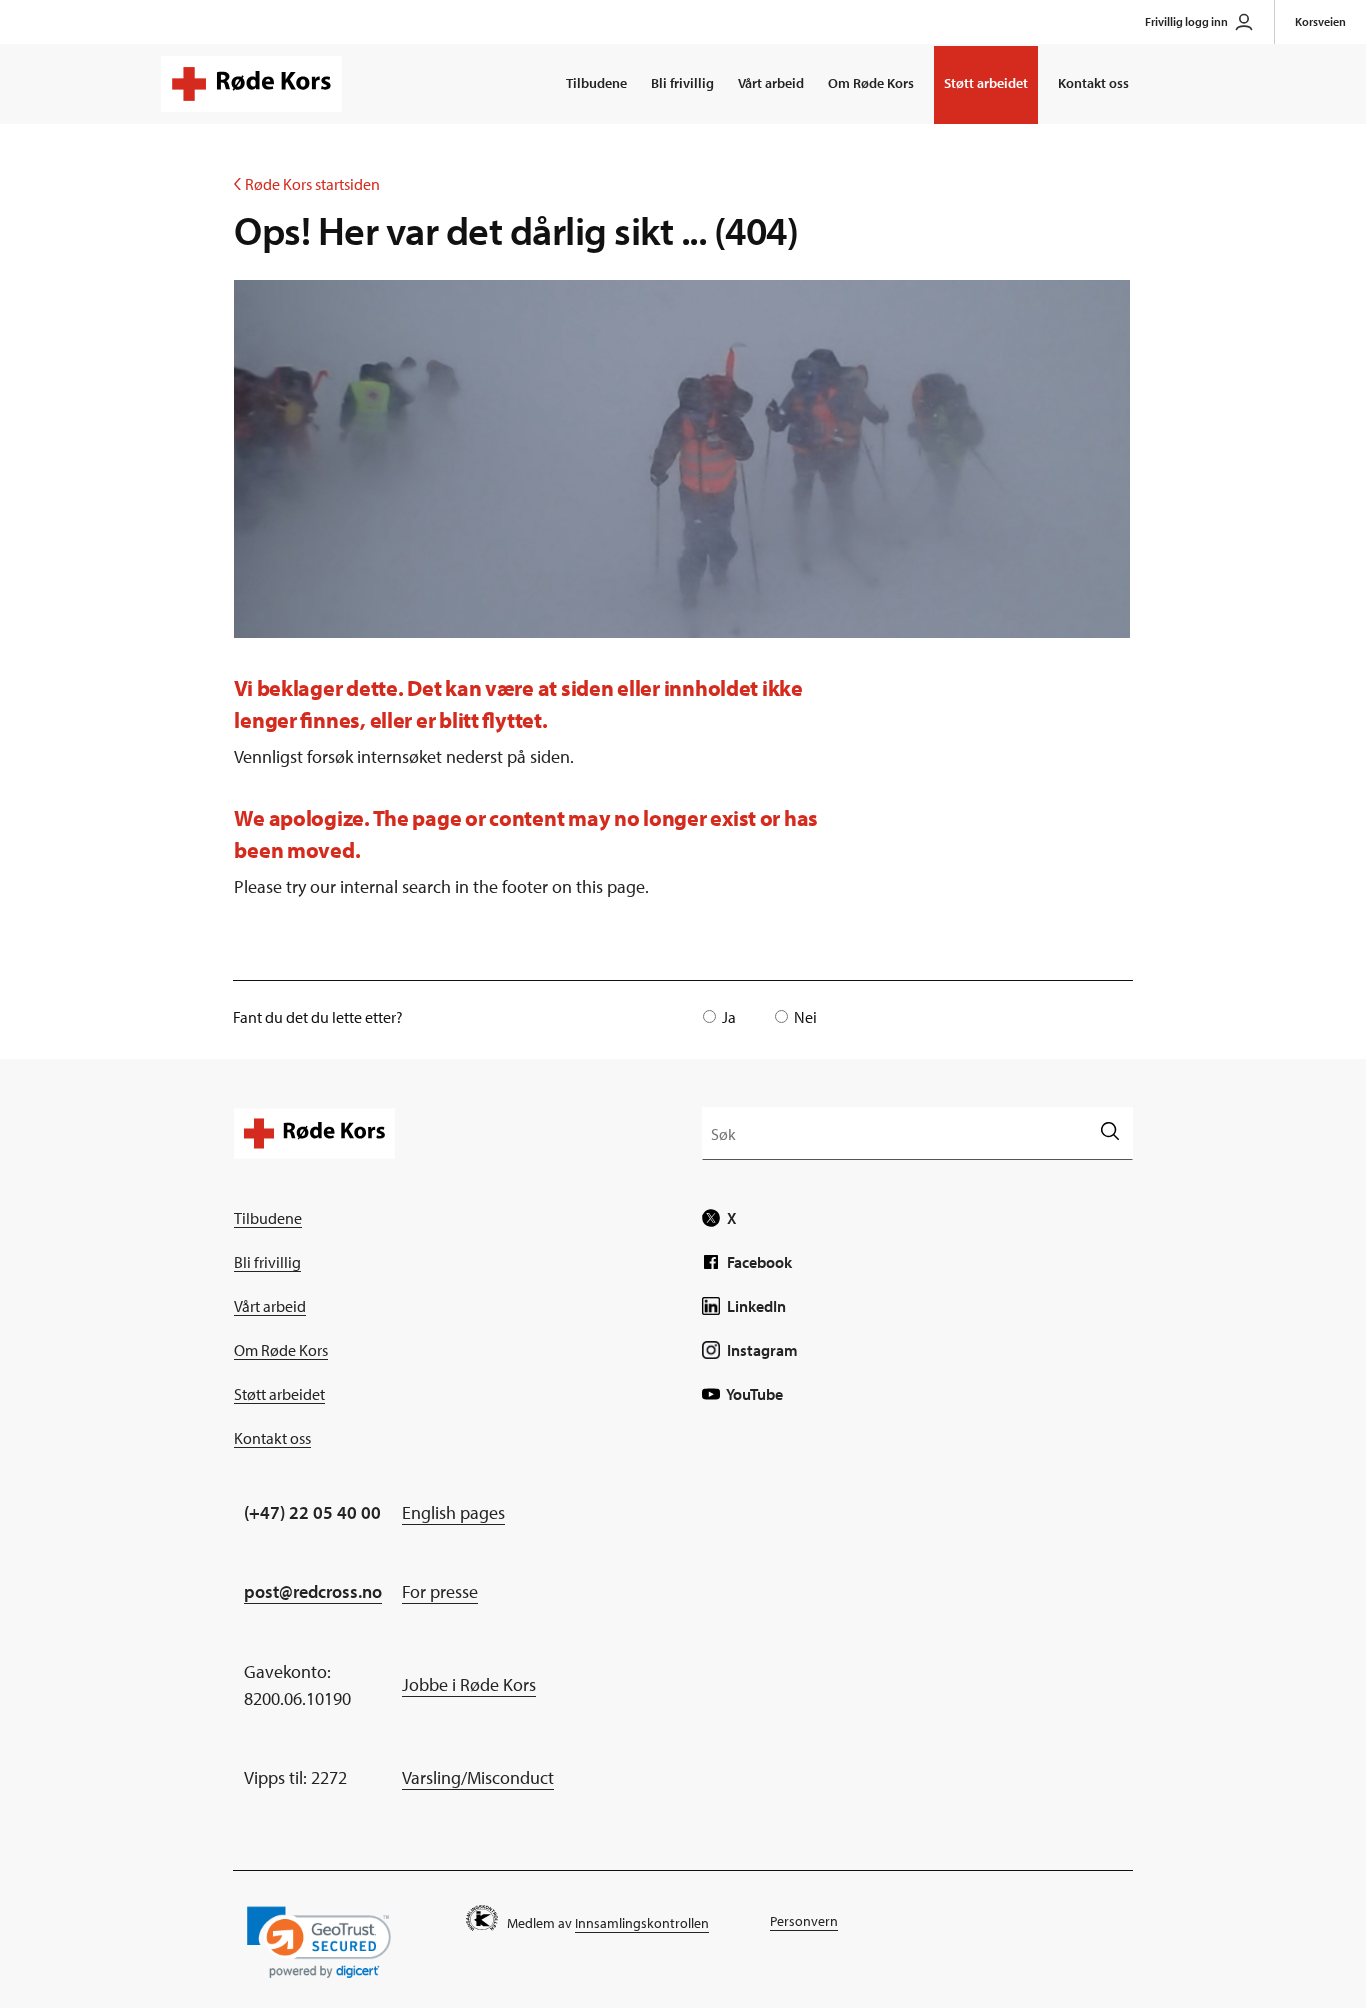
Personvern (804, 1921)
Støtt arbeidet (986, 83)
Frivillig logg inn (1186, 21)
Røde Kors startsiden (307, 184)
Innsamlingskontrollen (642, 1923)
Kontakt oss (1093, 83)
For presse (440, 1591)
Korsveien (1320, 21)
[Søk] (1109, 1132)
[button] (319, 1942)
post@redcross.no (313, 1591)
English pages (453, 1512)
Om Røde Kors (871, 83)
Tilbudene (596, 83)
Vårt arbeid (771, 83)
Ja (729, 1017)
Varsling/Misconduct (478, 1777)
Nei (805, 1017)
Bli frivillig (682, 83)
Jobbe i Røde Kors (469, 1684)
